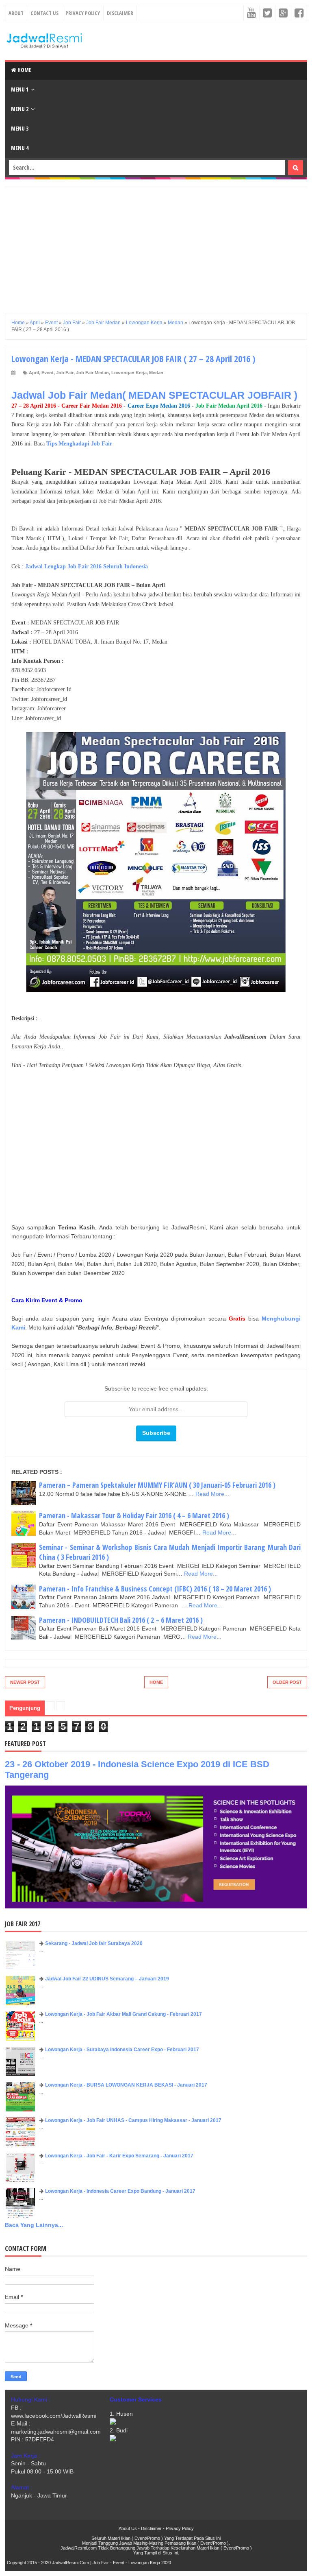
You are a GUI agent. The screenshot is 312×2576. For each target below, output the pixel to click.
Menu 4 (20, 148)
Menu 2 (20, 109)
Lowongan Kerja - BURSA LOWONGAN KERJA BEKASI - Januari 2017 (126, 2085)
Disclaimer (120, 13)
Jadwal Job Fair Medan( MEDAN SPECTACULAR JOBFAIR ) (154, 395)
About (16, 13)
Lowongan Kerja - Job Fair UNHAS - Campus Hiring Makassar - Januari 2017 (133, 2120)
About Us (128, 2528)
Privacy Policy (83, 13)
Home (24, 70)
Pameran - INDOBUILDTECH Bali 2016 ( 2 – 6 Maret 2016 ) (121, 1620)
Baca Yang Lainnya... (34, 2225)
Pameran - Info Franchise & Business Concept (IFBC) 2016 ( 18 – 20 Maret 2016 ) (155, 1589)
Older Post (287, 1682)
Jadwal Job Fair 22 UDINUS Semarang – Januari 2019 (107, 1979)
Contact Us (44, 13)
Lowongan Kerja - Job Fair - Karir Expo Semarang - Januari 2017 (119, 2156)
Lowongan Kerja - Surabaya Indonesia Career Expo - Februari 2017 (122, 2050)
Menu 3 (20, 128)
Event (48, 373)
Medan (156, 373)
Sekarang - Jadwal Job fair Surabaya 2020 (94, 1943)
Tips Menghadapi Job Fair (79, 444)
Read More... (212, 1494)
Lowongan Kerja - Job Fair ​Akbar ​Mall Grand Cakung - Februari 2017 (123, 2014)
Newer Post (25, 1682)
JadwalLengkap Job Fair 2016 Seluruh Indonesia (87, 567)
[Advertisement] (156, 243)
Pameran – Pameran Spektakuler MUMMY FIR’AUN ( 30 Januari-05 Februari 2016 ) (157, 1485)
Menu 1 (20, 89)
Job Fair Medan (92, 373)
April (34, 373)
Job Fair (65, 373)
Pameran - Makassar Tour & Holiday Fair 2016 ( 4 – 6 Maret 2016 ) (134, 1515)
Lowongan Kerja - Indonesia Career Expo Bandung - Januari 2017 (120, 2191)
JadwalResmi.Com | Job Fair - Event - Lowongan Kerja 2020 (112, 2563)
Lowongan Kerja (129, 373)
